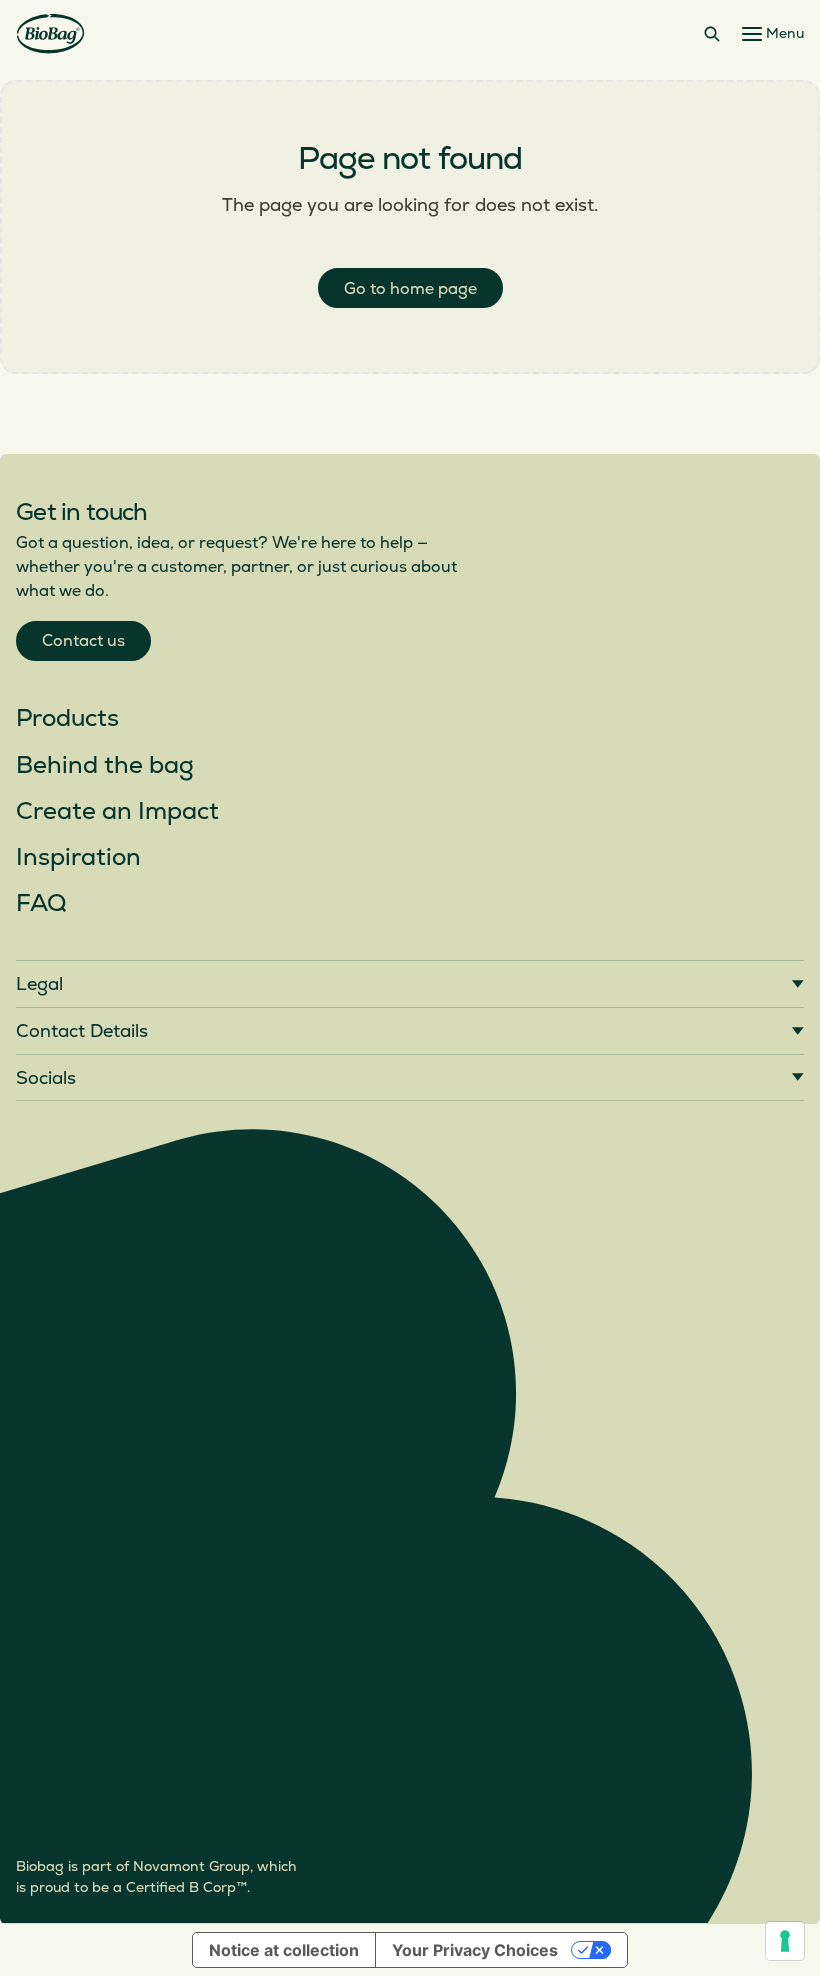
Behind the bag (105, 765)
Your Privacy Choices (475, 1950)
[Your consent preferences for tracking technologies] (785, 1941)
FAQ (41, 903)
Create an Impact (117, 811)
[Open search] (712, 34)
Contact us (83, 641)
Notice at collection (284, 1950)
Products (67, 718)
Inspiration (78, 857)
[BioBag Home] (50, 34)
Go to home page (410, 289)
